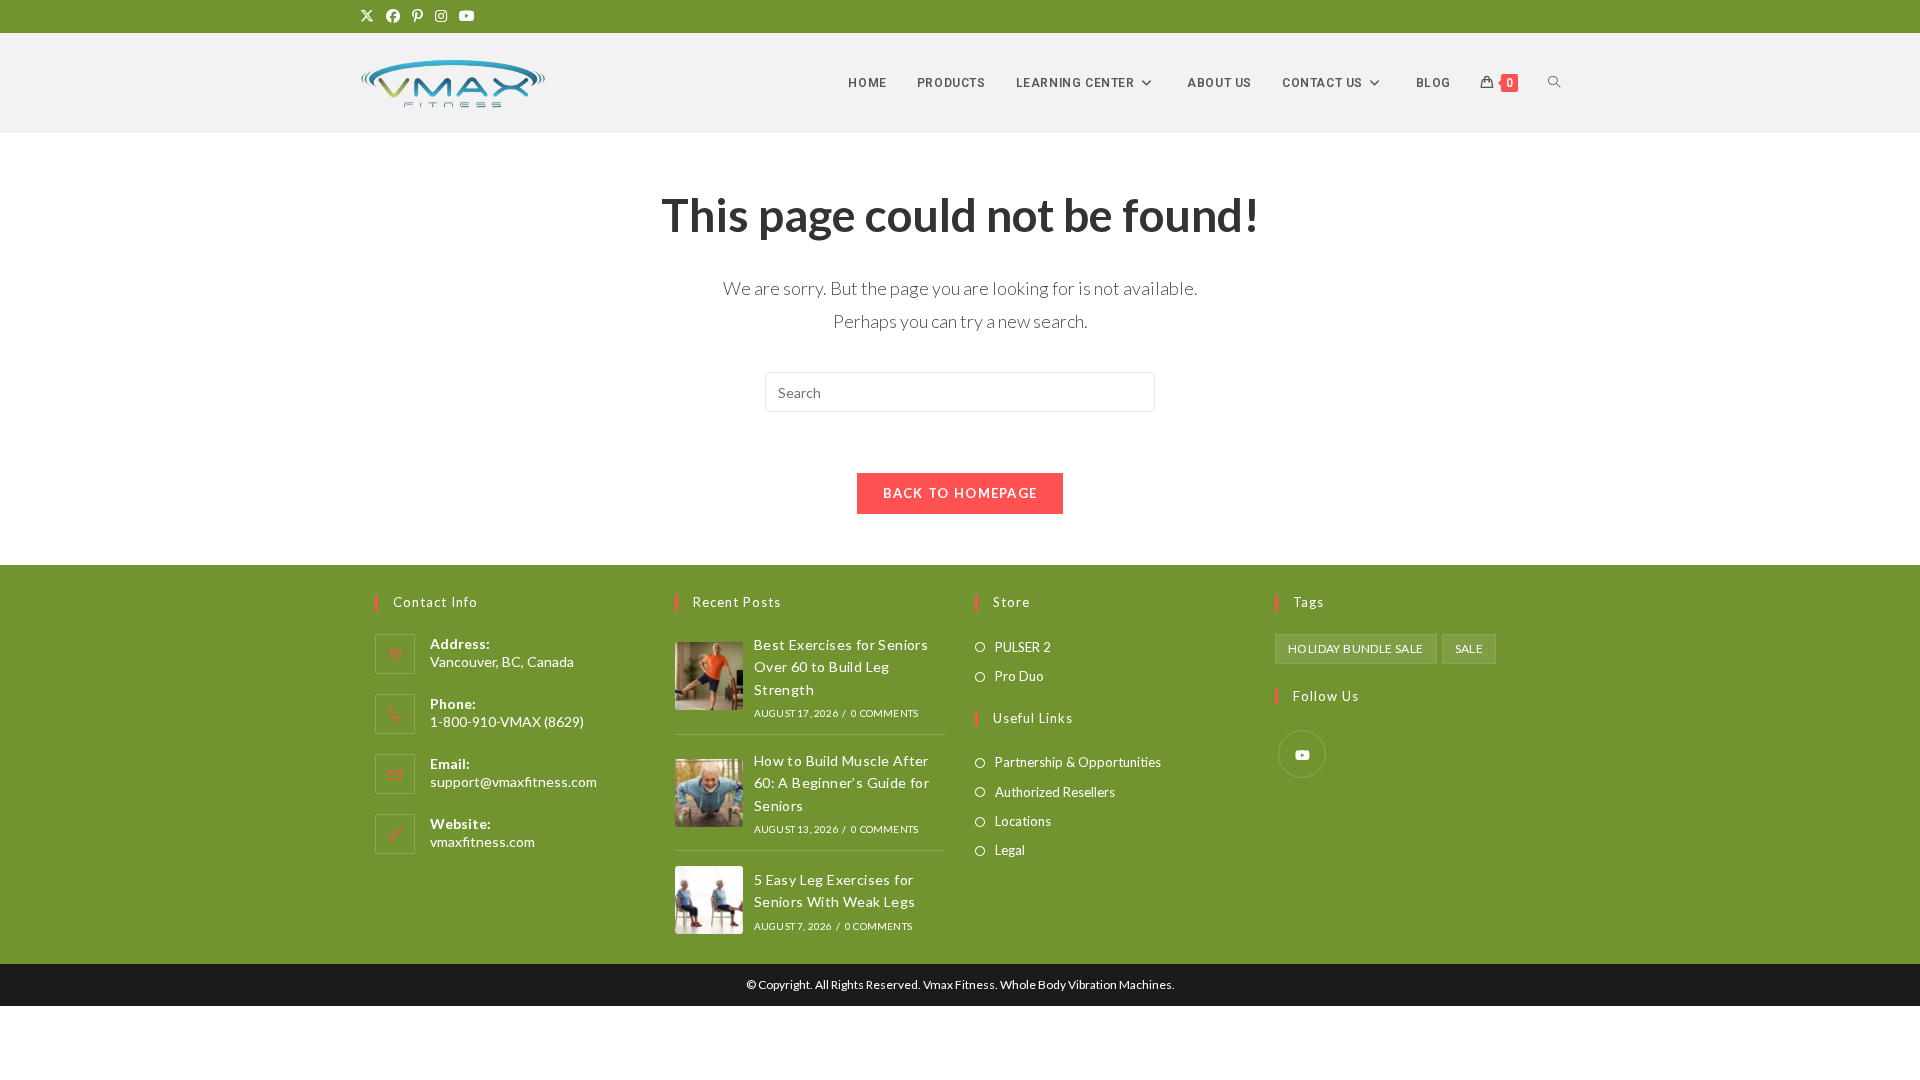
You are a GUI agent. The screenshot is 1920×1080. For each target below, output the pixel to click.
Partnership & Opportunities (1078, 762)
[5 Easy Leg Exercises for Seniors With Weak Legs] (709, 900)
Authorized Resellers (1055, 792)
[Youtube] (467, 16)
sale (1469, 648)
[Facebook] (393, 16)
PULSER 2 (1023, 647)
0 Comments (884, 713)
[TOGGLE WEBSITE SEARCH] (1554, 83)
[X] (370, 16)
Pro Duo (1019, 676)
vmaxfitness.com (482, 841)
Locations (1023, 821)
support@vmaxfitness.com (513, 781)
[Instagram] (441, 16)
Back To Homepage (960, 493)
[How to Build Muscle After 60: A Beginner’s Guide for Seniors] (709, 793)
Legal (1010, 850)
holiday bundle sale (1356, 648)
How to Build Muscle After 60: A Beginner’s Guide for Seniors (841, 783)
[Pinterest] (417, 16)
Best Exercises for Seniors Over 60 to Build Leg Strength (841, 667)
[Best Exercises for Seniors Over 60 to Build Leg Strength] (709, 676)
